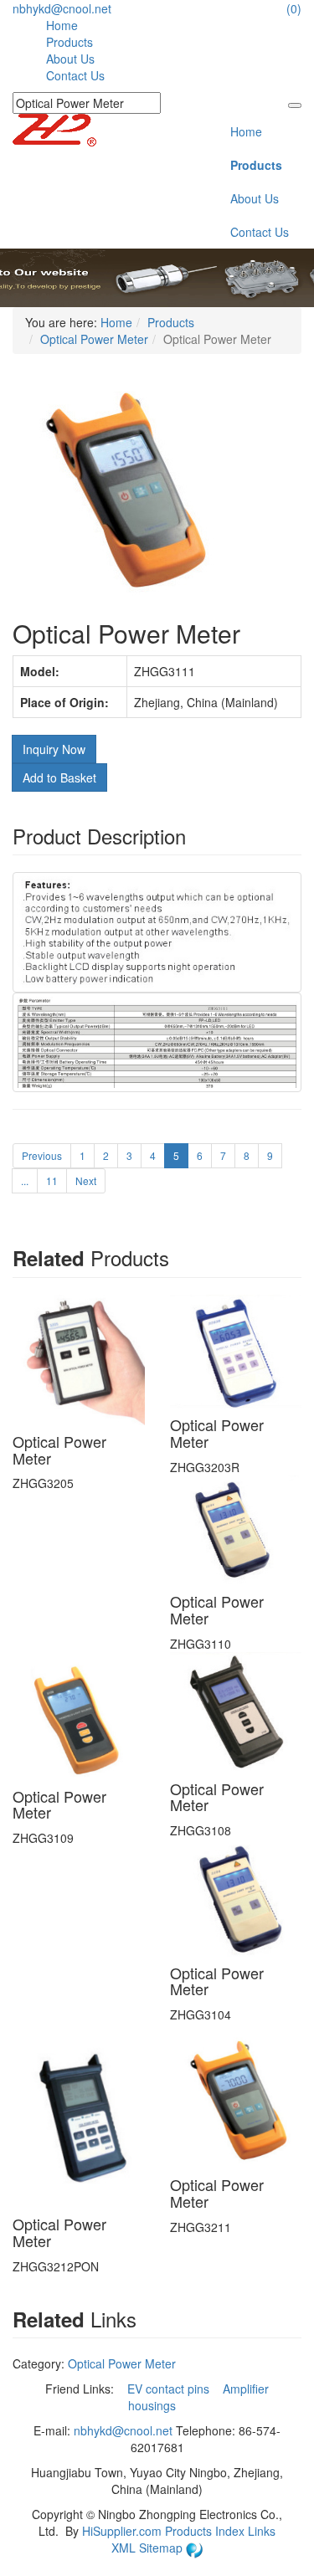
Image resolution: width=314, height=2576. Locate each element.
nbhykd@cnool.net (62, 8)
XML (125, 2548)
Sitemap (162, 2548)
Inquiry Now (54, 749)
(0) (294, 8)
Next (86, 1180)
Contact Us (75, 75)
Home (62, 25)
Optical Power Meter (94, 339)
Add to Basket (59, 777)
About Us (70, 59)
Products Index (205, 2531)
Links (262, 2531)
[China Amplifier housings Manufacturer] (54, 128)
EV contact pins (170, 2389)
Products (69, 42)
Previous (42, 1155)
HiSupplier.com (122, 2531)
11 (52, 1180)
